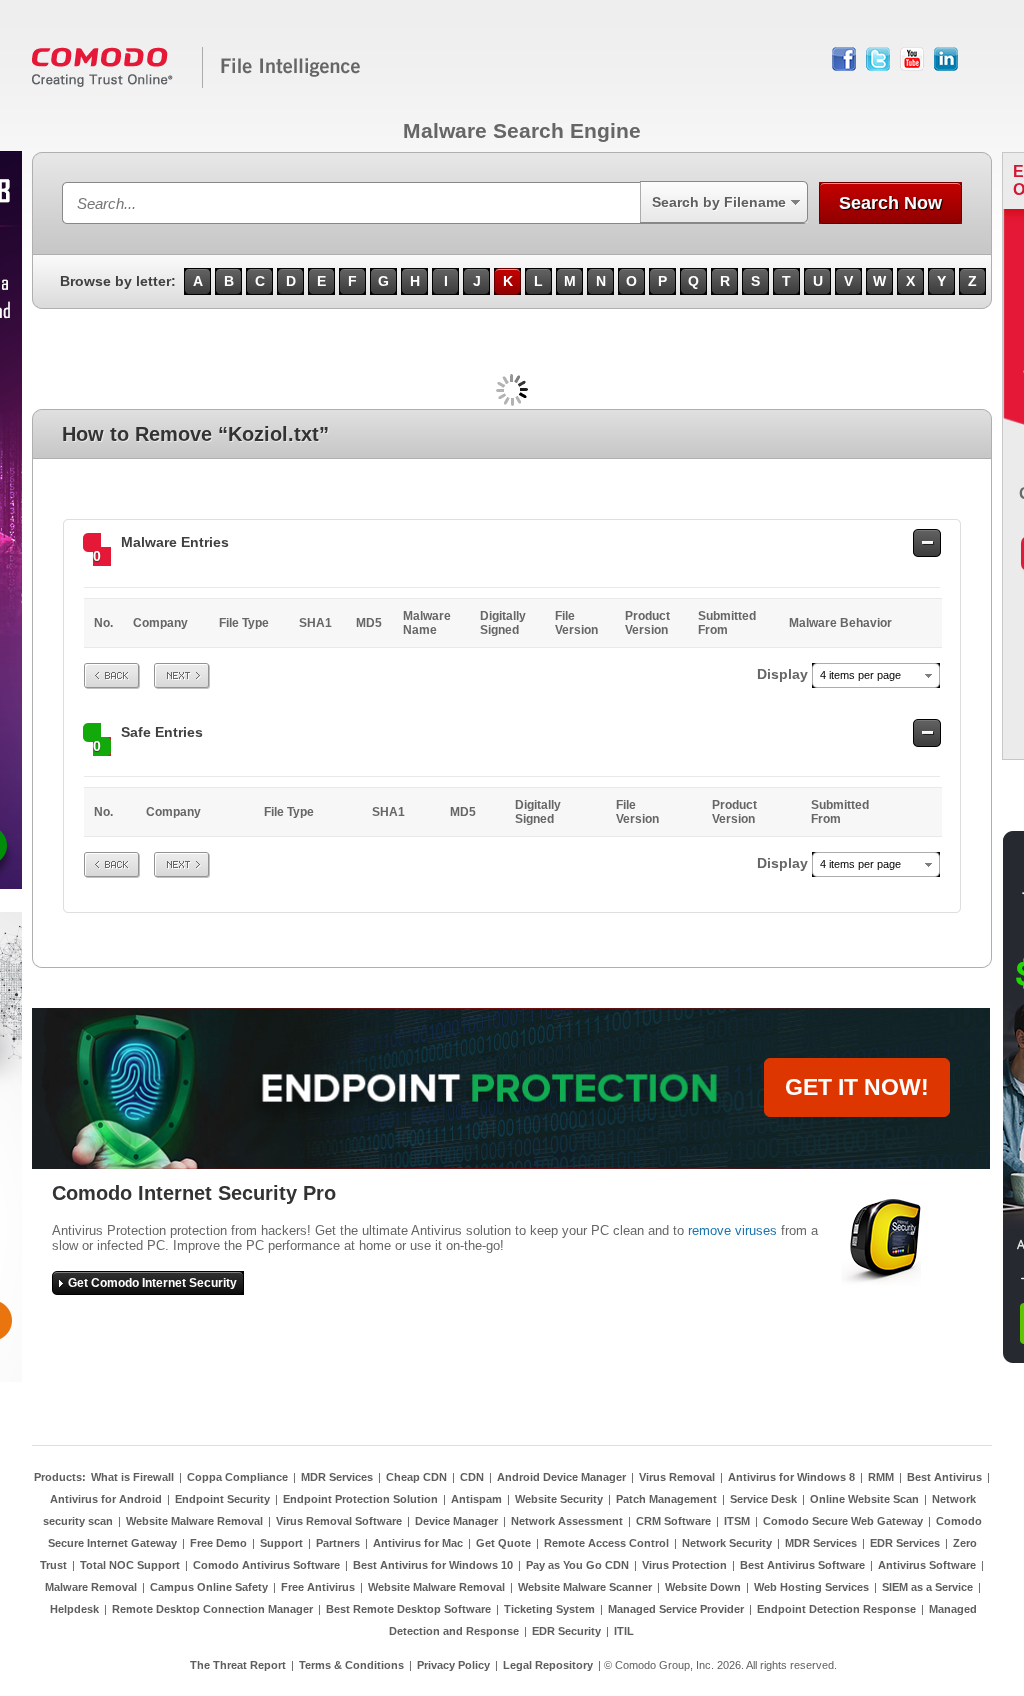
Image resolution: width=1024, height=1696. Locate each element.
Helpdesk (74, 1609)
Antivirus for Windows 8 (791, 1477)
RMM (881, 1477)
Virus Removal (677, 1477)
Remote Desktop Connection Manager (212, 1609)
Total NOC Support (130, 1565)
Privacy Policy (453, 1665)
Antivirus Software (927, 1565)
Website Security (559, 1499)
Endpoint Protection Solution (360, 1499)
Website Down (703, 1587)
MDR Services (337, 1477)
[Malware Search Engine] (197, 84)
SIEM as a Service (927, 1587)
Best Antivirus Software (802, 1565)
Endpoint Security (222, 1499)
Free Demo (218, 1543)
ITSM (737, 1521)
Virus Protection (684, 1565)
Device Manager (456, 1521)
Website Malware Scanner (585, 1587)
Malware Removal (91, 1587)
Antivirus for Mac (418, 1543)
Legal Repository (548, 1665)
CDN (472, 1477)
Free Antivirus (318, 1587)
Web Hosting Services (811, 1587)
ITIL (624, 1631)
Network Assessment (567, 1521)
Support (281, 1543)
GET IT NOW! (857, 1087)
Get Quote (503, 1543)
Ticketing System (549, 1609)
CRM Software (673, 1521)
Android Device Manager (561, 1477)
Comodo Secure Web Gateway (843, 1521)
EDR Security (566, 1631)
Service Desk (763, 1499)
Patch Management (666, 1499)
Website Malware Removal (194, 1521)
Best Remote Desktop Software (408, 1609)
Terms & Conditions (351, 1665)
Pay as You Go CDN (577, 1565)
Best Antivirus (944, 1477)
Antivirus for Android (106, 1499)
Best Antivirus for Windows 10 (433, 1565)
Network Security (727, 1543)
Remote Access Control (606, 1543)
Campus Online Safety (209, 1587)
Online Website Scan (864, 1499)
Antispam (476, 1499)
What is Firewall (132, 1477)
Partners (338, 1543)
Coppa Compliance (237, 1477)
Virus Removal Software (339, 1521)
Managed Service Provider (676, 1609)
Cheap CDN (416, 1477)
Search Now (890, 203)
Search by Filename (719, 202)
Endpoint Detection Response (836, 1609)
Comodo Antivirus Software (266, 1565)
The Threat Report (238, 1665)
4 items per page (860, 675)
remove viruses (732, 1230)
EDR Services (905, 1543)
